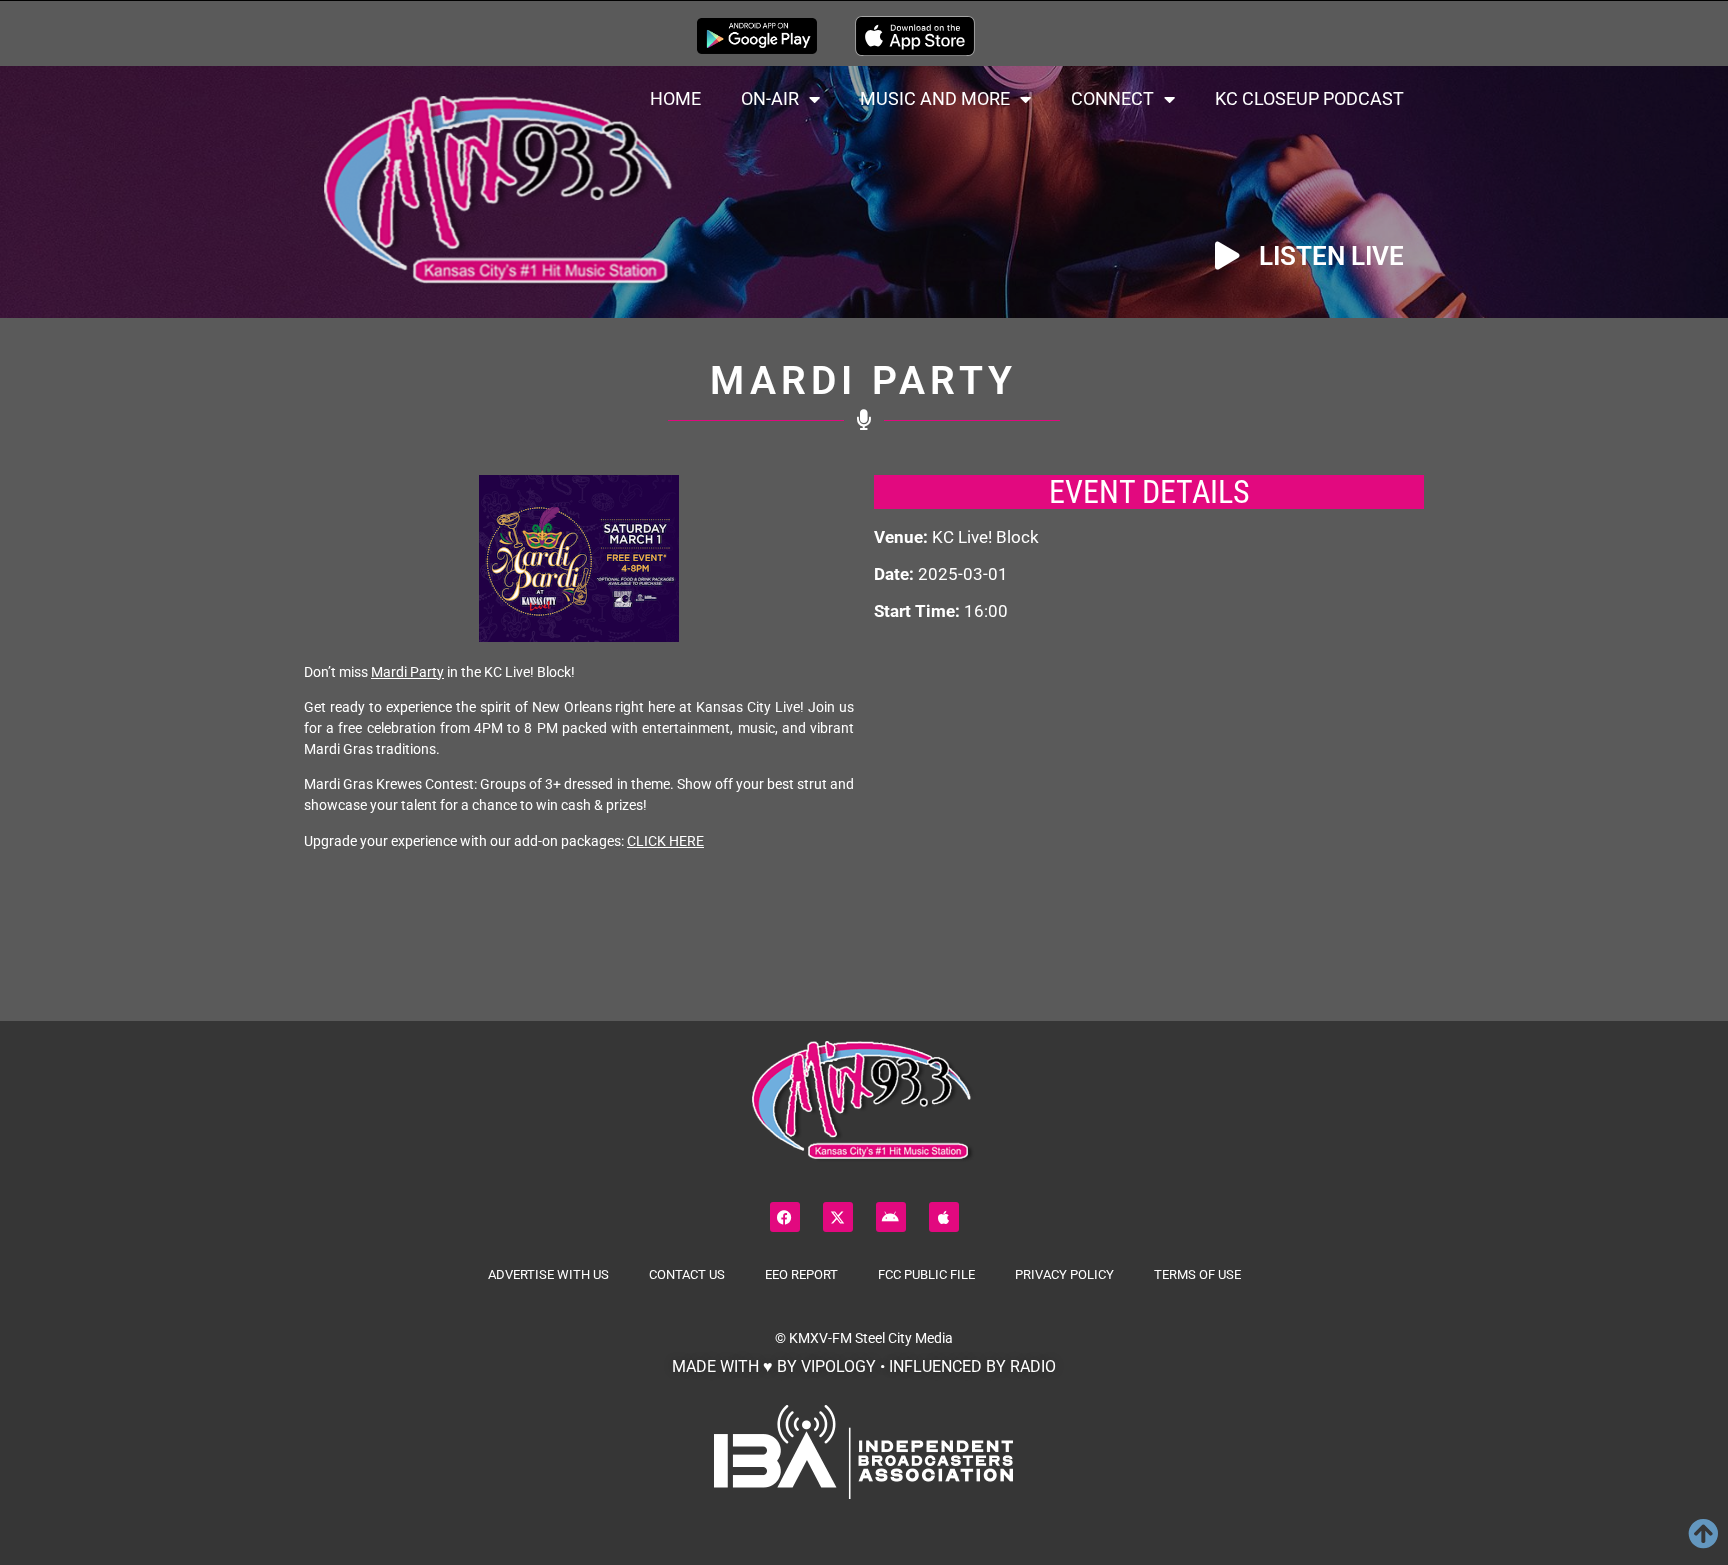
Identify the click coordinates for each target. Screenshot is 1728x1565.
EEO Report (801, 1274)
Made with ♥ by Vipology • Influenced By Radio (864, 1366)
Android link (757, 36)
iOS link (915, 36)
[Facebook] (785, 1217)
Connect (1112, 98)
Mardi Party (407, 672)
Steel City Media (904, 1338)
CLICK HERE (665, 841)
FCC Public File (926, 1274)
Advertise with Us (548, 1274)
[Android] (891, 1217)
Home (675, 98)
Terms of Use (1197, 1274)
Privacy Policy (1064, 1274)
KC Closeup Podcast (1309, 98)
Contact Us (687, 1274)
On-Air (770, 98)
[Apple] (944, 1217)
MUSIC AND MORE (935, 98)
